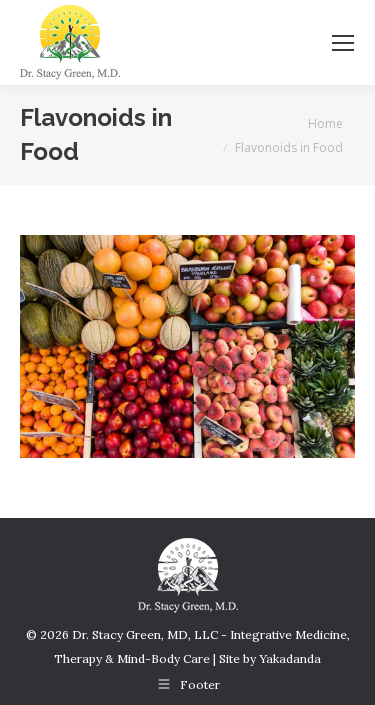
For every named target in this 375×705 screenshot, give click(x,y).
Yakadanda (290, 658)
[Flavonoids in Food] (187, 346)
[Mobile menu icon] (343, 43)
